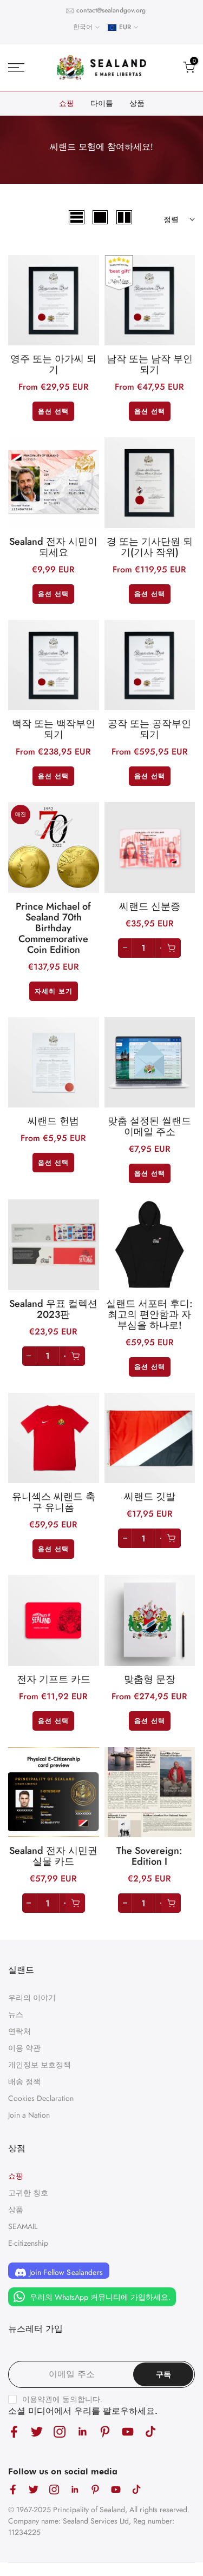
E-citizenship (28, 2243)
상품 (137, 103)
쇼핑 (67, 103)
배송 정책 (24, 2081)
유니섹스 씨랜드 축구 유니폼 (54, 1502)
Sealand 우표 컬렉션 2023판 (53, 1309)
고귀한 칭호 (28, 2193)
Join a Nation (29, 2115)
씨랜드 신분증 (150, 906)
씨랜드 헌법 (53, 1121)
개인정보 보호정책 (40, 2065)
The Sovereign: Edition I (149, 1856)
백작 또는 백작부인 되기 (54, 729)
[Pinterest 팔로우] (105, 2432)
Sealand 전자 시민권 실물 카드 (53, 1856)
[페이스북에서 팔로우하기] (14, 2432)
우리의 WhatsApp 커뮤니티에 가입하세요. (99, 2297)
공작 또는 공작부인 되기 (149, 729)
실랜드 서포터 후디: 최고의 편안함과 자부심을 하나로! (149, 1314)
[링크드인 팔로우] (82, 2432)
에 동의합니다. (62, 2399)
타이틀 (102, 103)
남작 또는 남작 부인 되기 (150, 364)
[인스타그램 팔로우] (60, 2432)
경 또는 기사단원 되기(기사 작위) (150, 547)
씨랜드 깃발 (150, 1497)
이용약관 (37, 2399)
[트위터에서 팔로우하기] (37, 2432)
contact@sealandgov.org (111, 10)
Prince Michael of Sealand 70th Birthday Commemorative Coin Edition (53, 928)
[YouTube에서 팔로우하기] (128, 2432)
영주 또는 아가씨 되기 (53, 364)
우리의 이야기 (32, 1998)
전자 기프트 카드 (54, 1679)
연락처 (19, 2031)
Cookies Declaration (41, 2098)
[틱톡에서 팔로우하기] (150, 2432)
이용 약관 (24, 2048)
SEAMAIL (23, 2226)
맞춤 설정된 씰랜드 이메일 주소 (149, 1126)
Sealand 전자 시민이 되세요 (53, 547)
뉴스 (16, 2014)
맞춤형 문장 (150, 1679)
